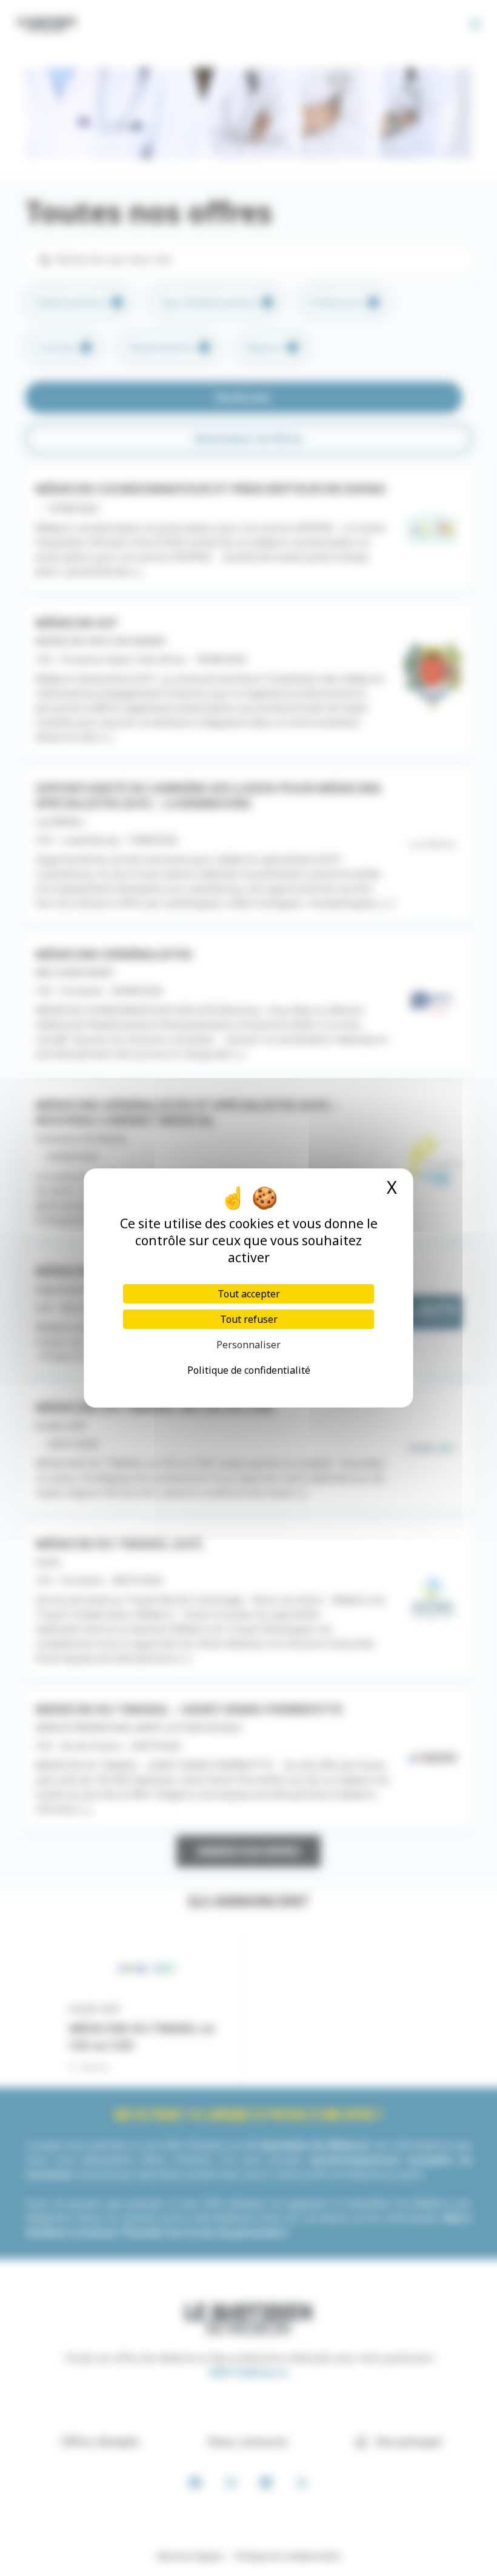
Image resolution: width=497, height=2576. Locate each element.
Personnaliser (248, 1345)
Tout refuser (249, 1319)
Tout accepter (249, 1294)
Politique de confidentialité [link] (249, 1370)
